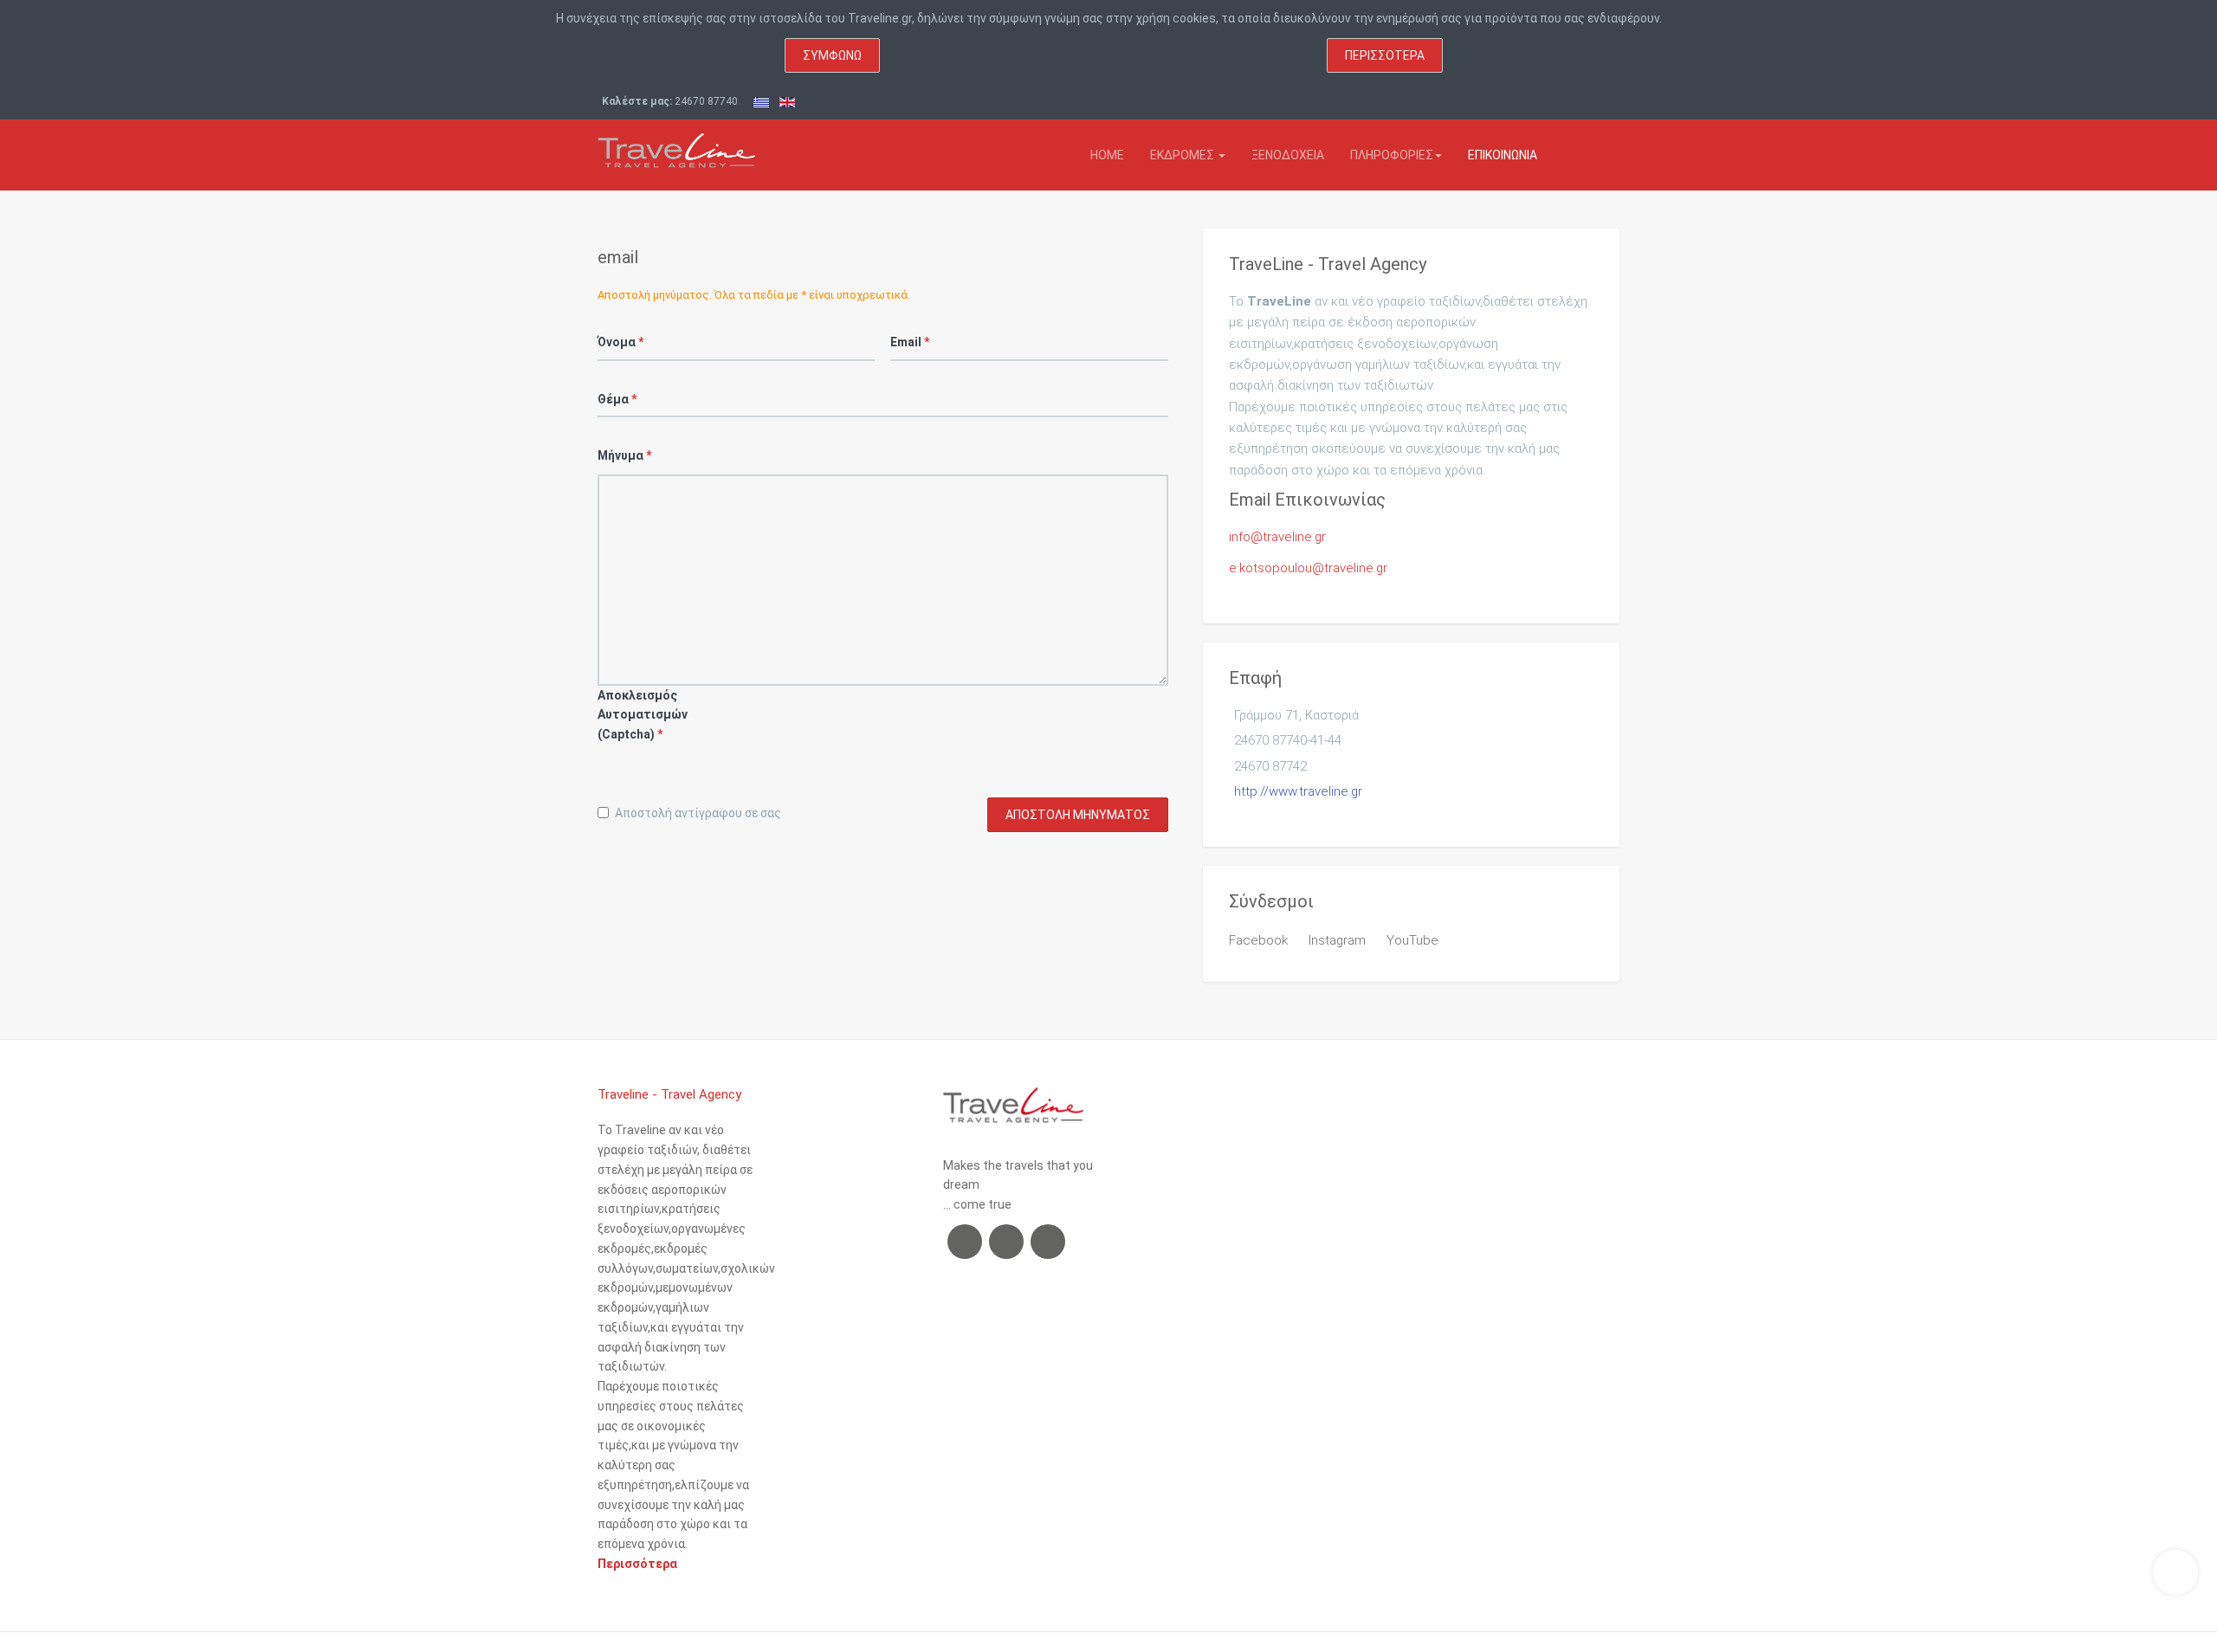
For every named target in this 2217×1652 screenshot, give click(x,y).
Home (1107, 155)
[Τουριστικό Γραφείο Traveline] (676, 144)
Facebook (1258, 940)
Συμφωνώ (832, 55)
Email (910, 342)
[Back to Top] (2175, 1572)
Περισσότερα (1385, 55)
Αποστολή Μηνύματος (1078, 815)
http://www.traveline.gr (1298, 791)
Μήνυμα (624, 455)
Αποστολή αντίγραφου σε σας (698, 813)
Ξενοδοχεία (1288, 155)
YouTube (1412, 940)
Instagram (1337, 940)
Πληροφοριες (1392, 155)
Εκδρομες (1183, 155)
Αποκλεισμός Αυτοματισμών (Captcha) (624, 715)
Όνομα (621, 342)
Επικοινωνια (1503, 155)
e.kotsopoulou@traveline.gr (1308, 568)
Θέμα (617, 399)
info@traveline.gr (1277, 537)
